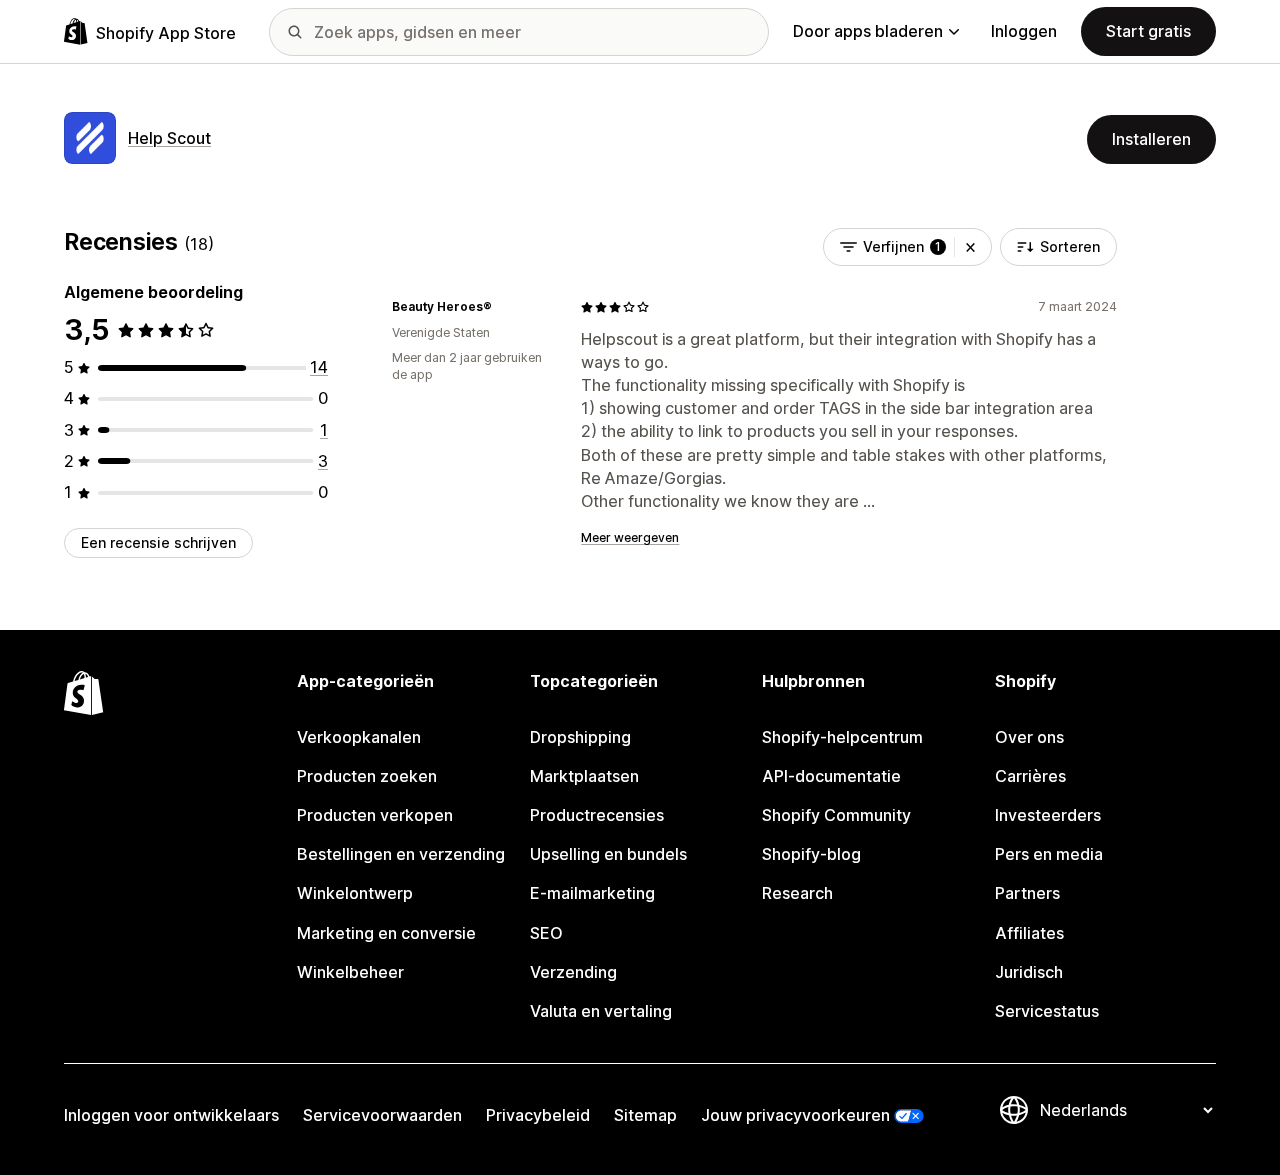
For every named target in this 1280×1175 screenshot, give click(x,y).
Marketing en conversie (386, 933)
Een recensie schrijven (158, 542)
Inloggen (1024, 31)
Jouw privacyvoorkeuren (795, 1115)
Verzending (573, 972)
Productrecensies (597, 815)
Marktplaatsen (584, 776)
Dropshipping (580, 737)
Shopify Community (836, 815)
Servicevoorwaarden (382, 1115)
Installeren (1151, 139)
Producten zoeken (367, 776)
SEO (546, 933)
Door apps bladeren (868, 31)
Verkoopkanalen (359, 737)
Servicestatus (1047, 1011)
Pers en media (1049, 854)
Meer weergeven (630, 537)
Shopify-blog (811, 854)
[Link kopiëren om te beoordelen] (504, 307)
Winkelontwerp (355, 893)
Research (797, 893)
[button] (970, 247)
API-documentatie (831, 776)
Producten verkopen (375, 815)
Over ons (1029, 737)
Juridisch (1029, 972)
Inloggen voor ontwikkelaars (171, 1115)
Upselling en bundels (608, 854)
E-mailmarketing (592, 893)
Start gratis (1148, 31)
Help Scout (169, 138)
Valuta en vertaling (601, 1011)
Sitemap (645, 1115)
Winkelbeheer (350, 972)
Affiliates (1029, 933)
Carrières (1030, 776)
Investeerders (1048, 815)
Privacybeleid (538, 1115)
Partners (1027, 893)
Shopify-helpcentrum (842, 737)
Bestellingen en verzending (401, 854)
